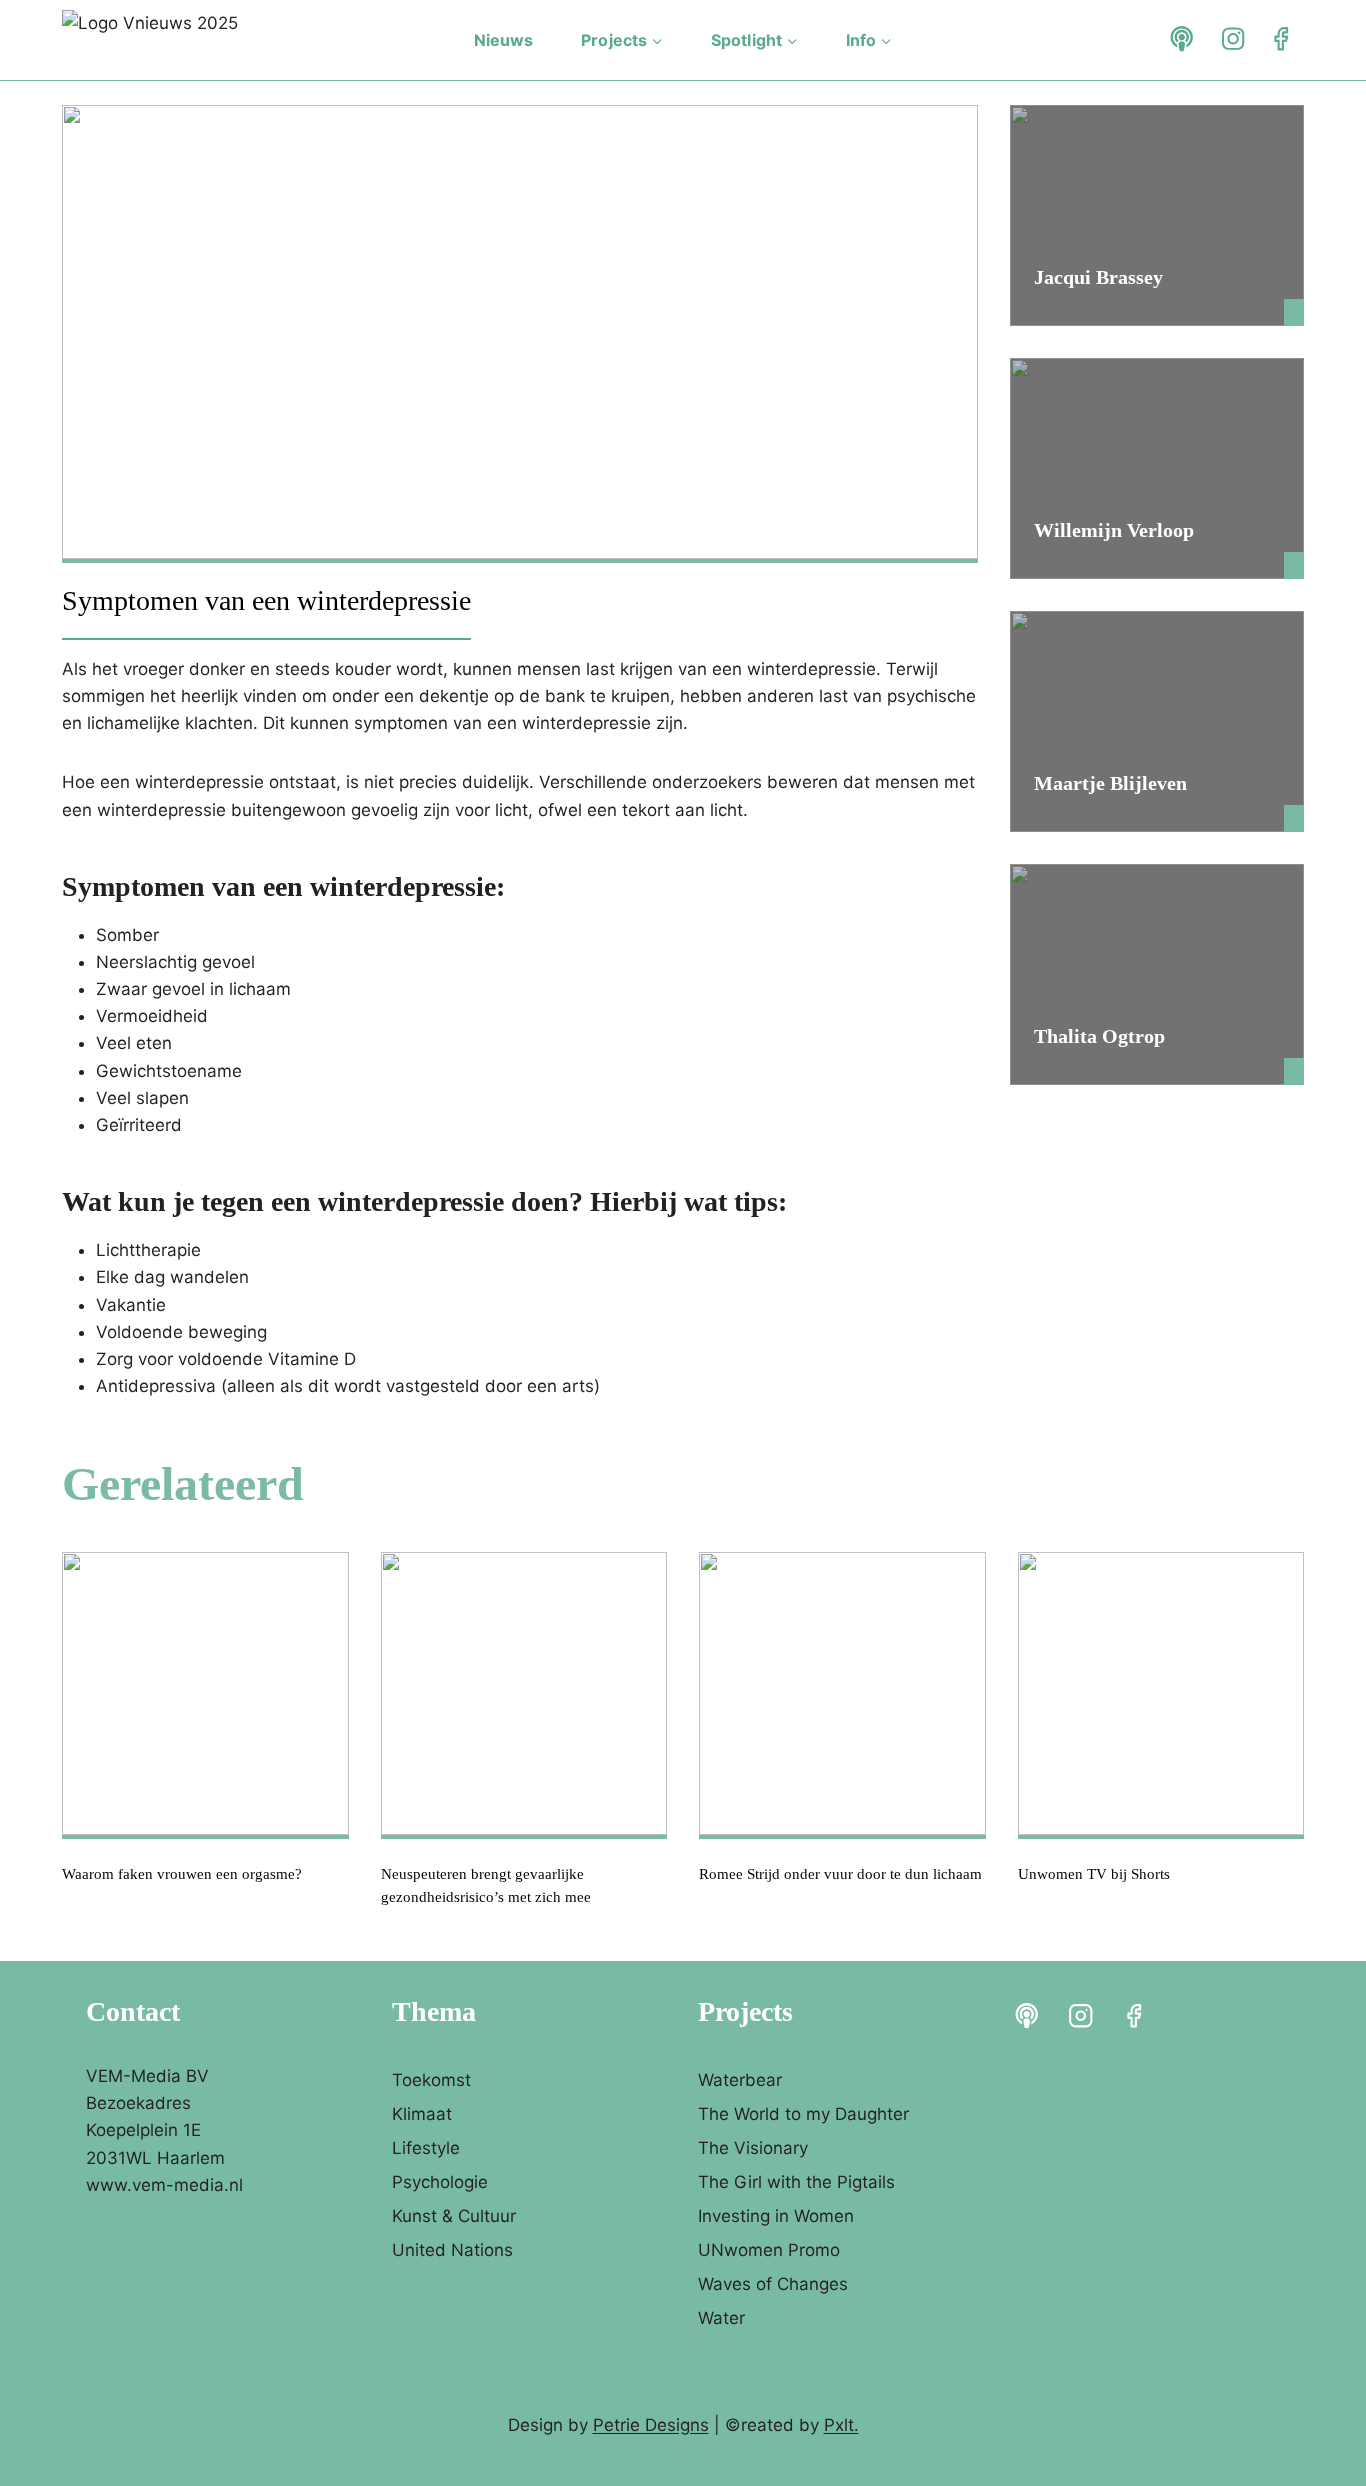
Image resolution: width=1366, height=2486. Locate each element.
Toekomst (431, 2080)
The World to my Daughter (803, 2114)
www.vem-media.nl (164, 2185)
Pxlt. (841, 2425)
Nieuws (504, 40)
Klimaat (422, 2114)
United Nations (452, 2250)
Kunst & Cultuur (454, 2216)
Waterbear (740, 2080)
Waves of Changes (773, 2284)
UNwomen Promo (769, 2250)
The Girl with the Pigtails (796, 2182)
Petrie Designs (651, 2425)
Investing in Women (776, 2216)
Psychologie (440, 2182)
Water (721, 2318)
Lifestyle (426, 2148)
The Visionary (753, 2148)
